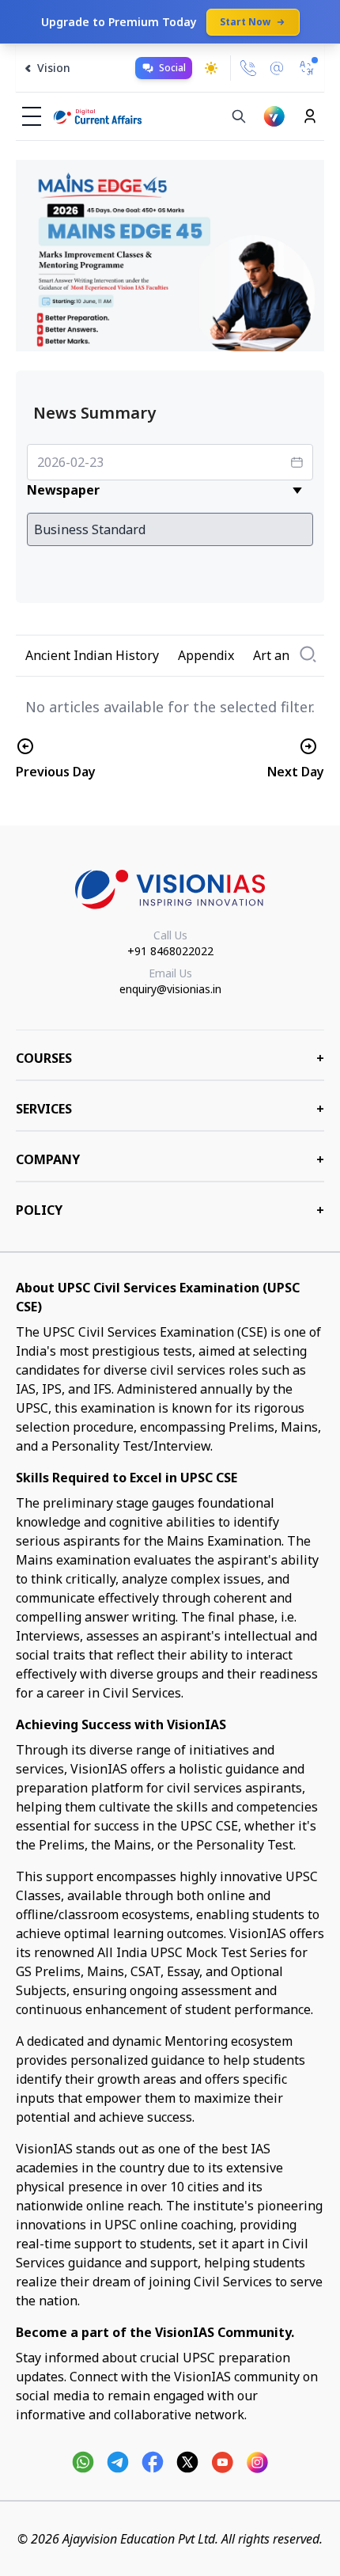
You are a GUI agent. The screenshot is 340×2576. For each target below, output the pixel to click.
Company (170, 1159)
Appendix (206, 655)
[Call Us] (248, 68)
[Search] (239, 116)
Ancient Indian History (92, 655)
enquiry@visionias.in (170, 989)
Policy (170, 1210)
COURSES (170, 1058)
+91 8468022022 (170, 951)
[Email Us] (277, 68)
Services (170, 1109)
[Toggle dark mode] (211, 68)
